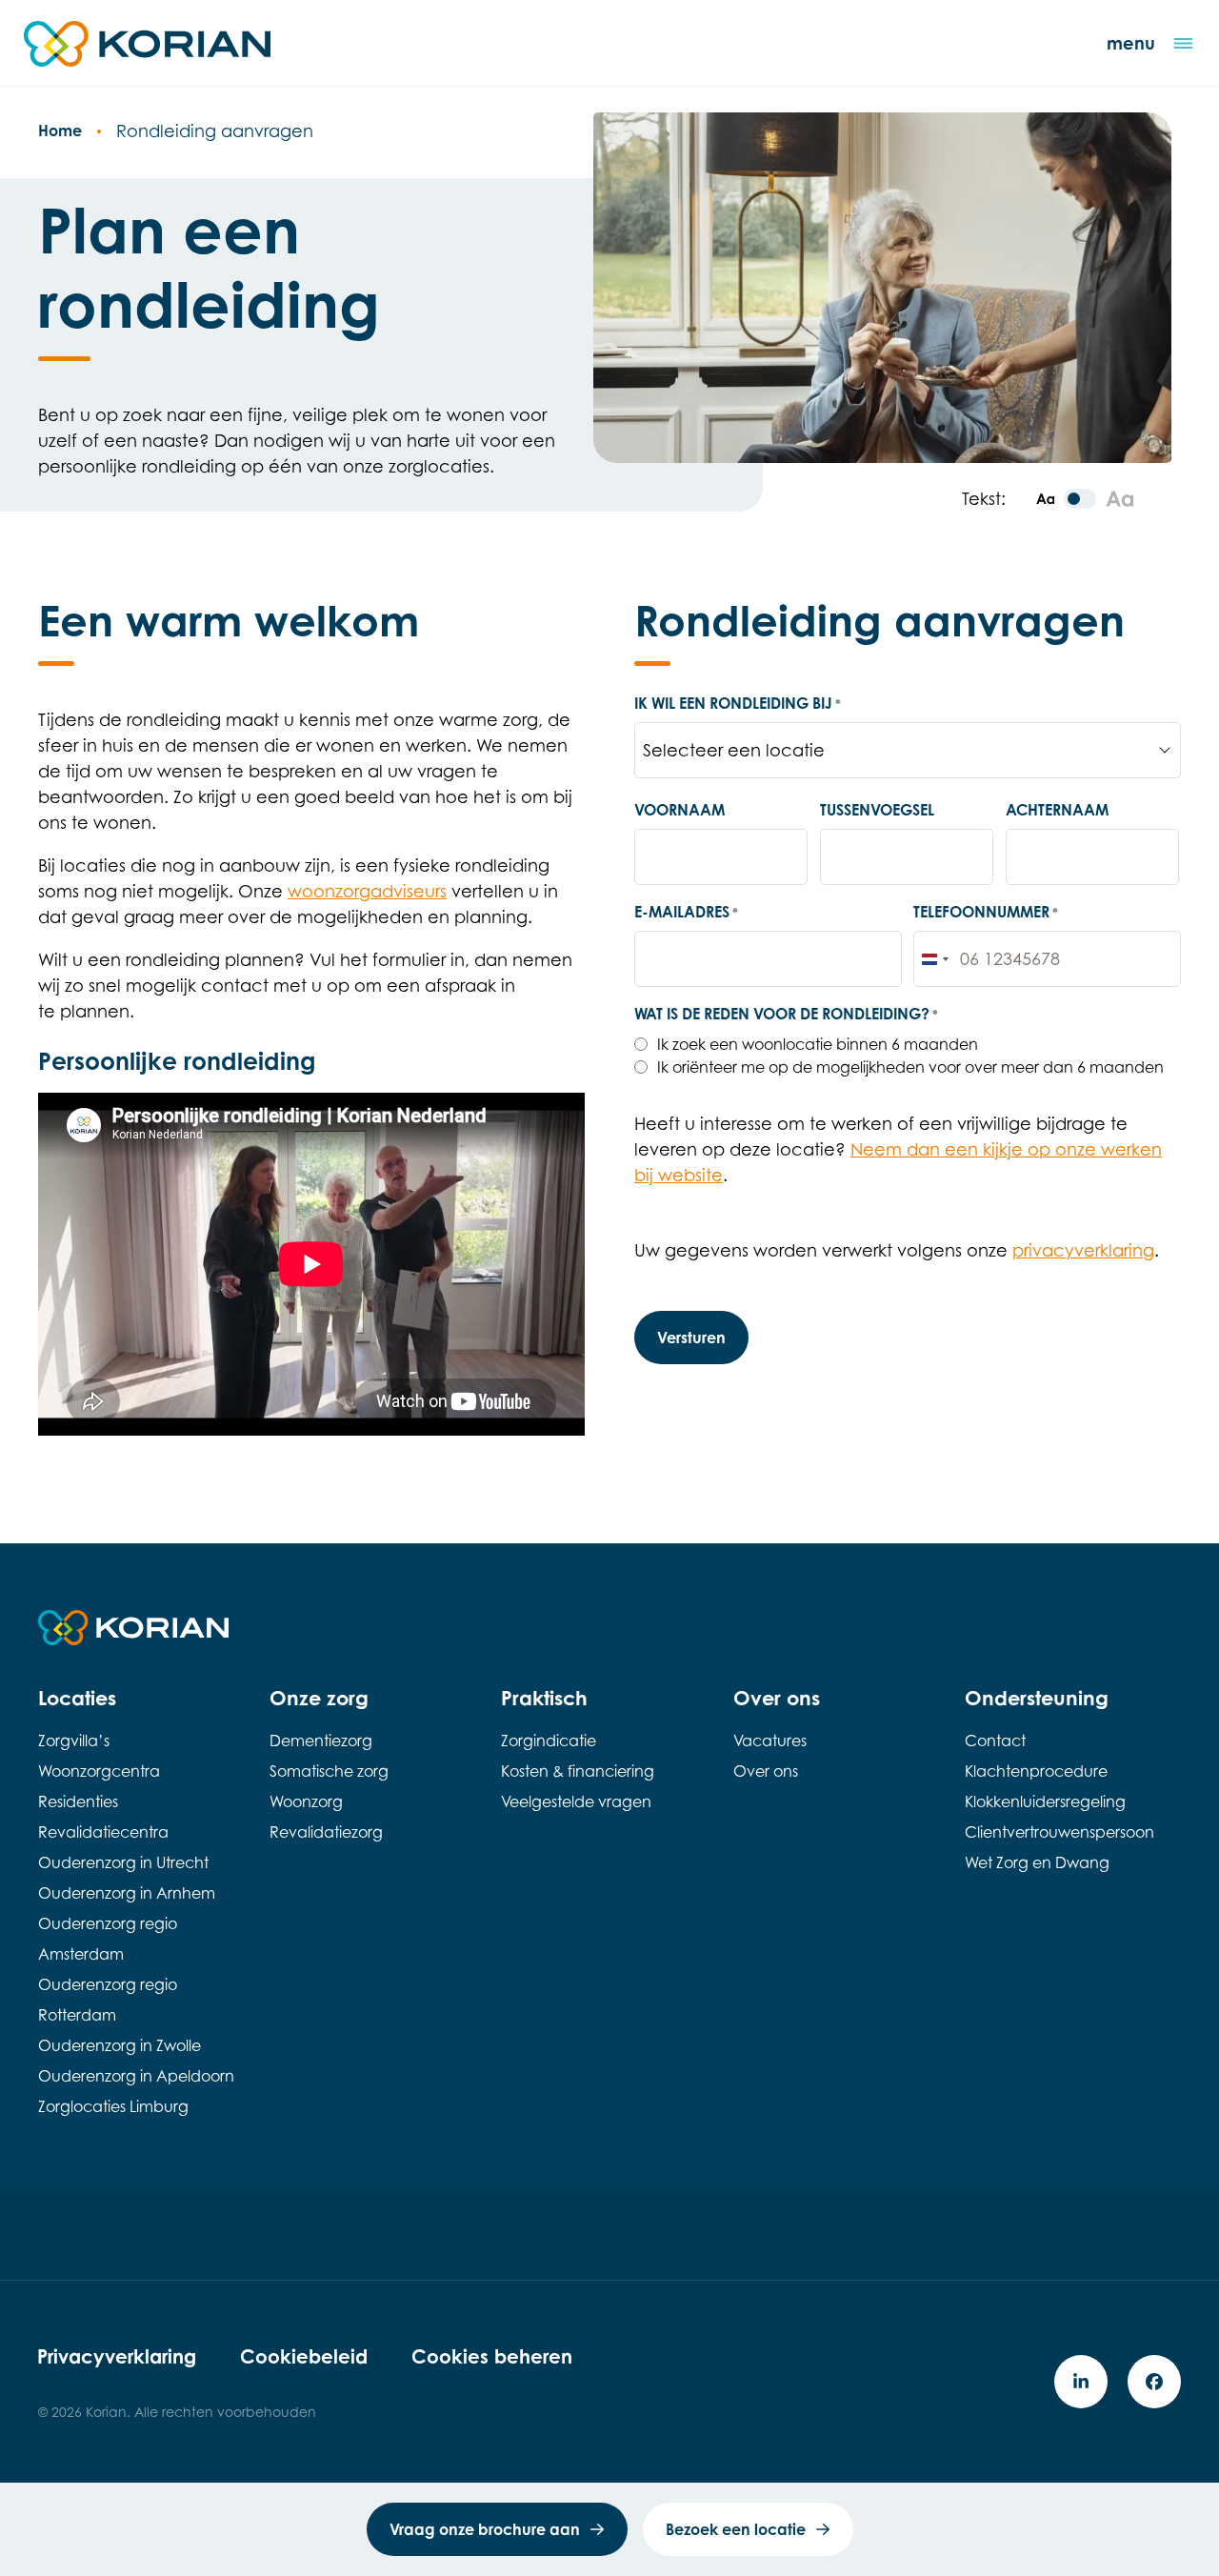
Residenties (78, 1801)
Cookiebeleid (304, 2356)
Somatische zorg (329, 1771)
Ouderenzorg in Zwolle (120, 2045)
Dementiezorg (321, 1741)
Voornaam (679, 810)
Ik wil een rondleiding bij (738, 703)
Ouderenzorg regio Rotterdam (108, 2000)
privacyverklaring (1083, 1250)
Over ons (766, 1771)
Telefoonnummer (986, 912)
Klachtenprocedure (1036, 1771)
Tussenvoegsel (877, 810)
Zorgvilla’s (74, 1741)
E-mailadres (686, 912)
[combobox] (934, 959)
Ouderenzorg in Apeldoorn (136, 2076)
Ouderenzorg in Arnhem (127, 1893)
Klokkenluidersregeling (1045, 1801)
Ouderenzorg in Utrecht (123, 1862)
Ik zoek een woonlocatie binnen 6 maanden (818, 1044)
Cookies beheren (492, 2356)
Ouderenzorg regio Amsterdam (108, 1939)
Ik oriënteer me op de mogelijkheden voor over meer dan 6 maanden (910, 1067)
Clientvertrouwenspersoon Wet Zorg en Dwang (1059, 1847)
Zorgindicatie (549, 1741)
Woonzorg (306, 1801)
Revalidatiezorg (326, 1832)
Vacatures (770, 1741)
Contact (995, 1741)
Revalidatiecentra (103, 1832)
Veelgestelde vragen (576, 1801)
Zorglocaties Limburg (113, 2106)
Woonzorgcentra (99, 1771)
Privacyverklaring (117, 2356)
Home (60, 131)
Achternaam (1057, 810)
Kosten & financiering (578, 1771)
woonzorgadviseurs (367, 891)
